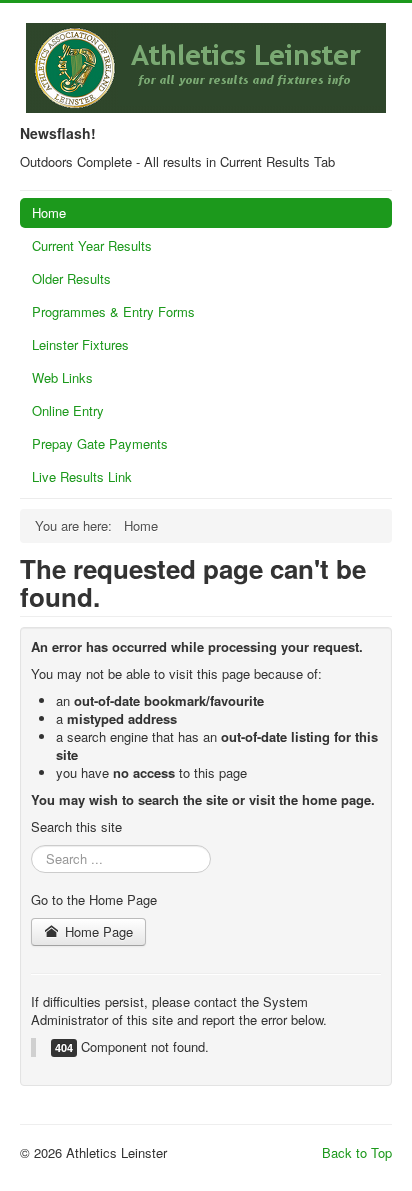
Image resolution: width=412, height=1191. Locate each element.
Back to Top (357, 1152)
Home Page (97, 931)
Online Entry (68, 410)
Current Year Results (92, 245)
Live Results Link (82, 476)
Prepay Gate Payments (100, 443)
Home (49, 212)
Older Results (71, 278)
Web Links (62, 377)
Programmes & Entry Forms (113, 311)
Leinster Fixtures (80, 344)
